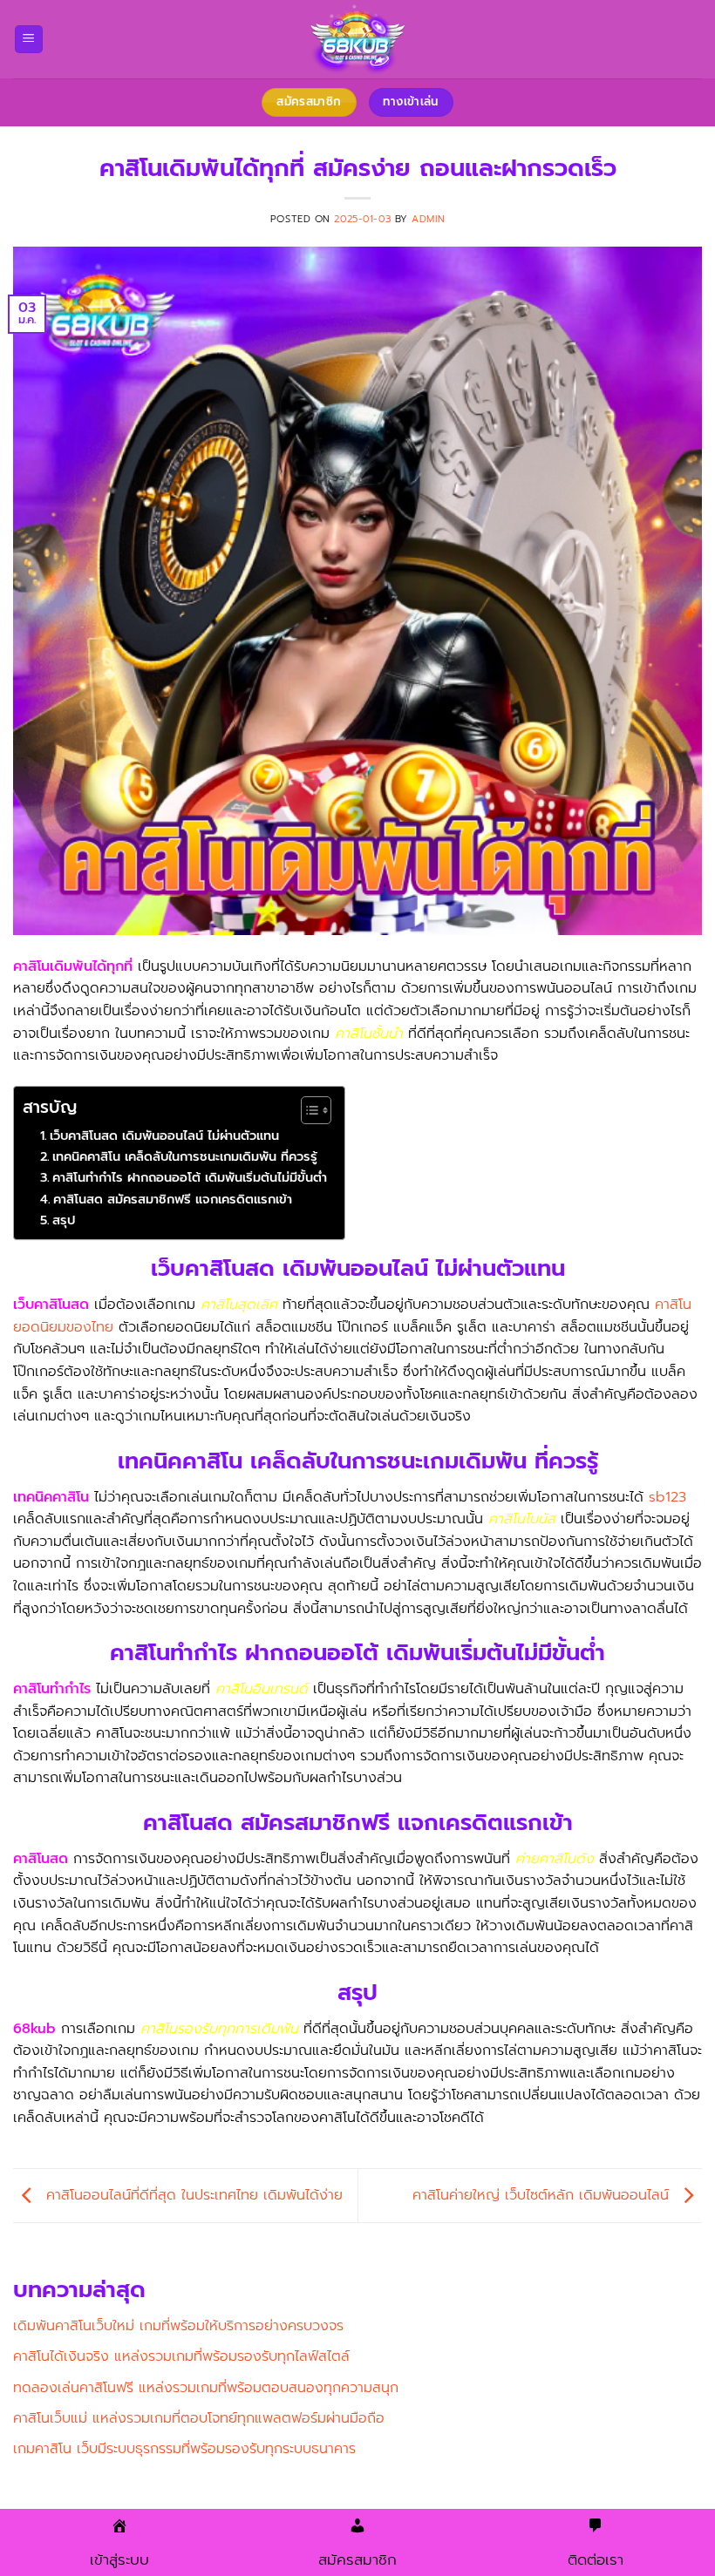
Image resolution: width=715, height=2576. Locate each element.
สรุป (64, 1220)
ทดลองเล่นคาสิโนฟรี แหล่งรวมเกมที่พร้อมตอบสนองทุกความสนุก (206, 2388)
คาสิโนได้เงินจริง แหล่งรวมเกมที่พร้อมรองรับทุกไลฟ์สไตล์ (181, 2356)
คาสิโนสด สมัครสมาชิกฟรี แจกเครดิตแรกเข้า (173, 1199)
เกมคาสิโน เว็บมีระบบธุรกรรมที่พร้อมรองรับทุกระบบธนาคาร (184, 2449)
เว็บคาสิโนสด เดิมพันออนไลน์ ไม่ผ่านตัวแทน (164, 1135)
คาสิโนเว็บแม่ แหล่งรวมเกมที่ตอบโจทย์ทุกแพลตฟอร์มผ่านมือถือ (199, 2418)
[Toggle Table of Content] (307, 1110)
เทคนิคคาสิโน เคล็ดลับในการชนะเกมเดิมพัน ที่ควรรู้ (185, 1156)
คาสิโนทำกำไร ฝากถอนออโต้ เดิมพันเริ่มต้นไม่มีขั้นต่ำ (190, 1177)
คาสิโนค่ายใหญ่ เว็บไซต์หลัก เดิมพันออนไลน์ (543, 2195)
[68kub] (358, 39)
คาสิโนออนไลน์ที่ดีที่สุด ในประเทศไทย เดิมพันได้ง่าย (192, 2195)
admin (428, 219)
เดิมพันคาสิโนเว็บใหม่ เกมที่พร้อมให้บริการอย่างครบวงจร (178, 2326)
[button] (29, 40)
